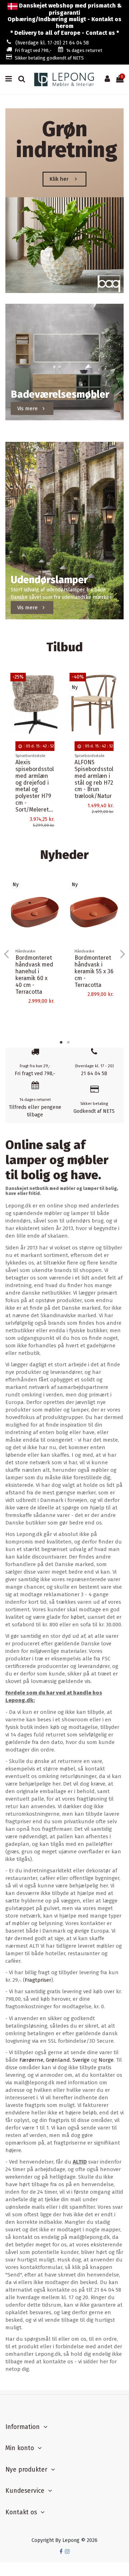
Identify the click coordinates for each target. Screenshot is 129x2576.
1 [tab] (61, 1042)
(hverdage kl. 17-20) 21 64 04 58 (52, 43)
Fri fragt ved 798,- (33, 50)
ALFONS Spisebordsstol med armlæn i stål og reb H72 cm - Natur (35, 776)
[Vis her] (54, 709)
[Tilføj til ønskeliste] (54, 684)
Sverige (81, 2060)
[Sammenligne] (54, 696)
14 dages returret (84, 50)
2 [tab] (68, 1042)
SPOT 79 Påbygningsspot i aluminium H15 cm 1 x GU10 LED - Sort (95, 987)
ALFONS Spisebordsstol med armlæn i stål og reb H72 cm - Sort (94, 776)
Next (122, 954)
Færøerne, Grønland (45, 2060)
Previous (7, 954)
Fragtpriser (38, 1980)
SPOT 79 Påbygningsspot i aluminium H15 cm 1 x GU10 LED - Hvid (36, 987)
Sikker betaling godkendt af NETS (49, 58)
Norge (106, 2060)
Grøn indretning (67, 140)
